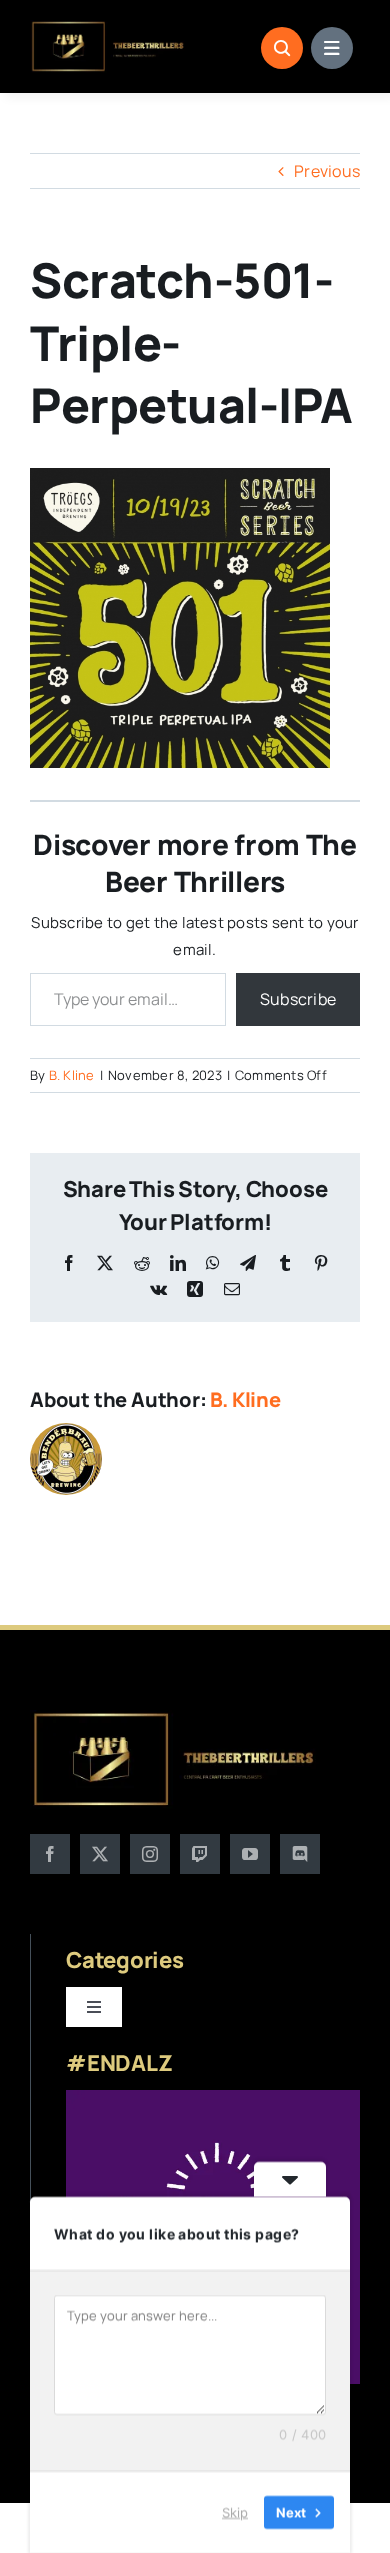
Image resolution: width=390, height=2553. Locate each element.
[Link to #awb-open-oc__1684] (332, 48)
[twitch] (200, 1854)
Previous (327, 171)
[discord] (300, 1854)
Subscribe (298, 999)
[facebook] (50, 1854)
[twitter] (100, 1854)
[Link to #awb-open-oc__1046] (282, 48)
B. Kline (72, 1075)
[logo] (108, 28)
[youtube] (250, 1854)
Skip (235, 2512)
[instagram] (150, 1854)
